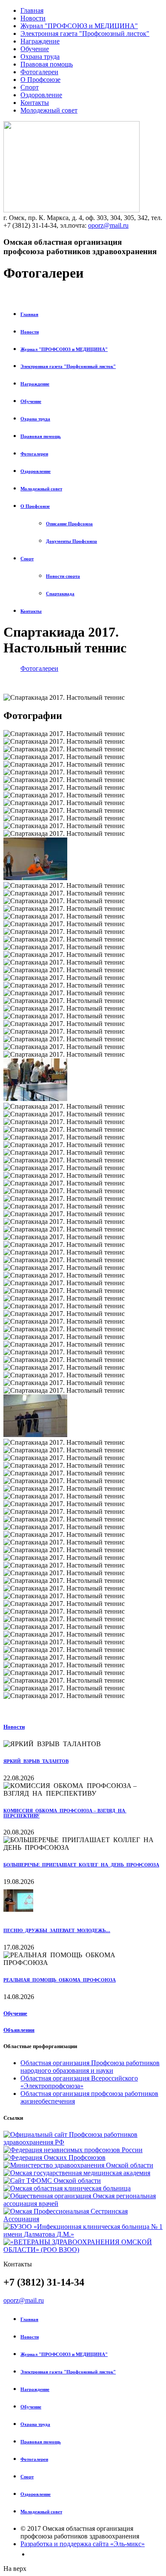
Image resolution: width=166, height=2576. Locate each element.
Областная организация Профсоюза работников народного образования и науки (90, 2067)
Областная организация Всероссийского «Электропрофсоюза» (79, 2082)
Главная (32, 10)
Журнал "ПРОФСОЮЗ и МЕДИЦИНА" (79, 26)
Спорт (30, 87)
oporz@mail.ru (108, 225)
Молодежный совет (49, 110)
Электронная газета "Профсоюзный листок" (85, 33)
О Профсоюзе (40, 80)
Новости (33, 18)
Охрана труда (40, 57)
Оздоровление (41, 95)
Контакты (35, 103)
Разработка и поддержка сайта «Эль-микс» (83, 2544)
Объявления (19, 2030)
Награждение (40, 41)
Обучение (35, 49)
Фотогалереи (39, 72)
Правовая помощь (47, 64)
